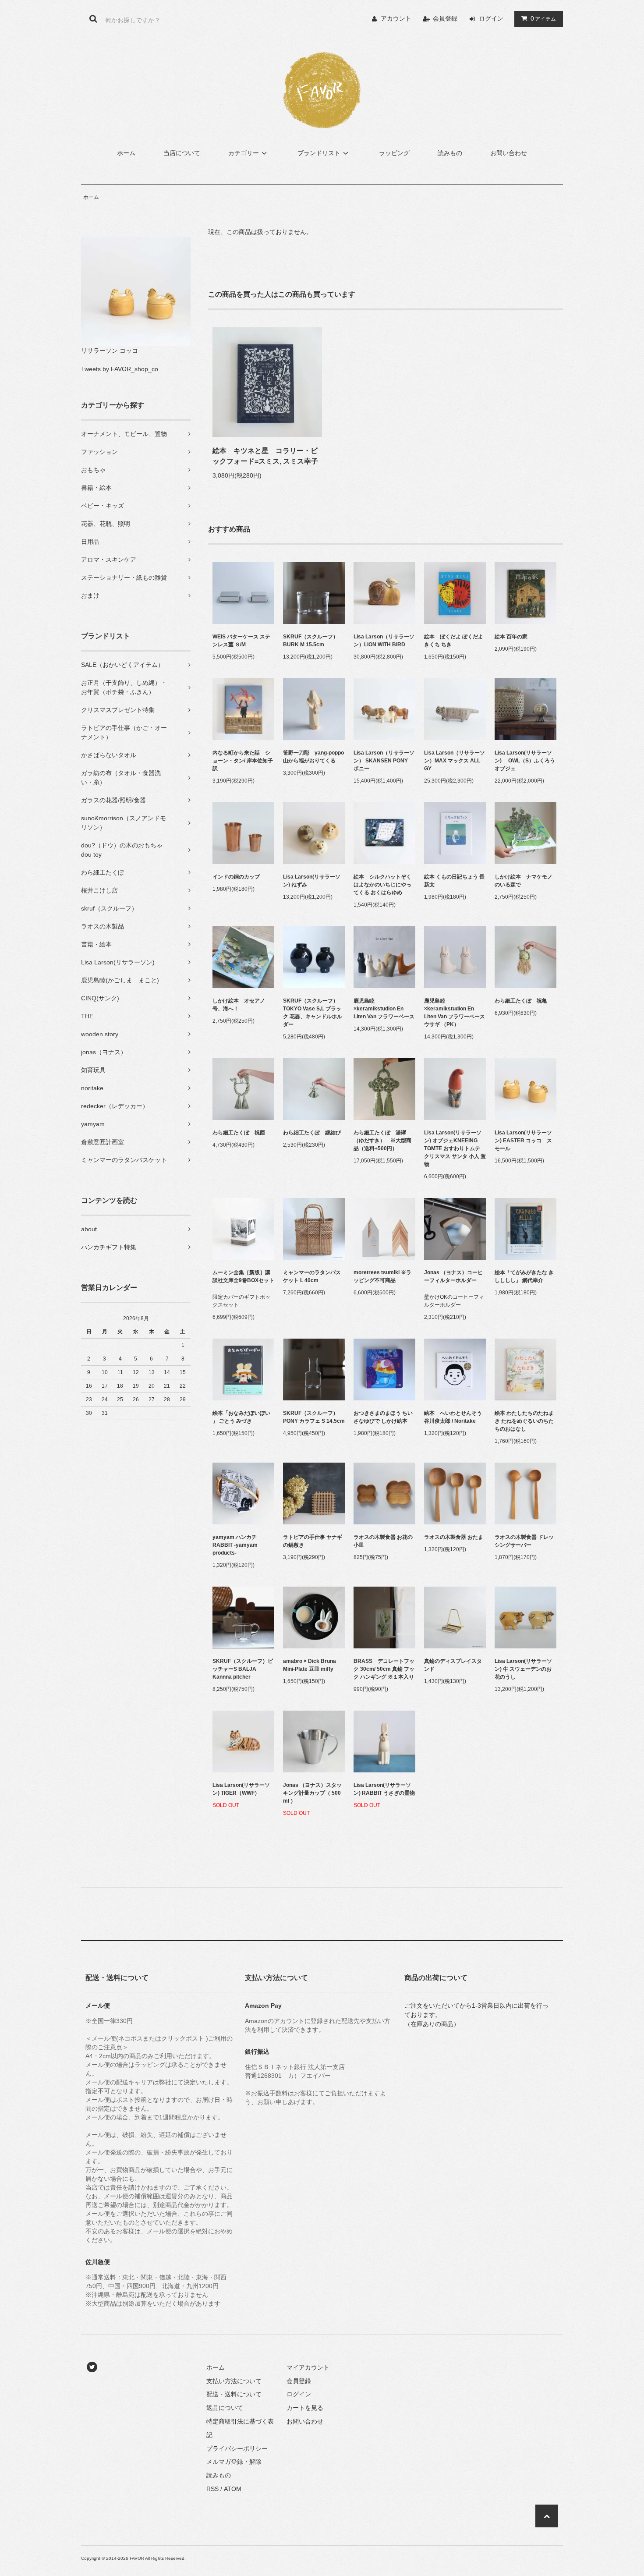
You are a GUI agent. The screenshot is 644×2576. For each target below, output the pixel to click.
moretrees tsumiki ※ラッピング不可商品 (382, 1276)
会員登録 (445, 18)
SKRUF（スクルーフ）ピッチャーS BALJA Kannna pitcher (243, 1669)
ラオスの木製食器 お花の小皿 (383, 1541)
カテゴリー (244, 153)
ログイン (491, 18)
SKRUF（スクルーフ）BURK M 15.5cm (311, 641)
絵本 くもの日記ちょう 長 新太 (454, 881)
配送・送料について (234, 2394)
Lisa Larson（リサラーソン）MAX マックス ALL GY (455, 761)
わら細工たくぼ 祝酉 (239, 1133)
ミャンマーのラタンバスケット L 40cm (312, 1276)
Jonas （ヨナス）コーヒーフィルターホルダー (453, 1276)
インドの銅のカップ (236, 877)
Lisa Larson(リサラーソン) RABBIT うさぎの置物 (384, 1789)
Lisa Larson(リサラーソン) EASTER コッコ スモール (523, 1141)
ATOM (233, 2489)
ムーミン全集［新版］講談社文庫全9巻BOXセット (243, 1276)
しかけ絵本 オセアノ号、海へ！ (239, 1005)
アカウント (396, 18)
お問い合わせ (509, 153)
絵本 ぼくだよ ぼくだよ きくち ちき (454, 641)
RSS (212, 2489)
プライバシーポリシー (237, 2448)
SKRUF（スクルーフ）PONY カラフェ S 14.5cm (314, 1417)
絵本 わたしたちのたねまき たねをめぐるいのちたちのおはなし (524, 1421)
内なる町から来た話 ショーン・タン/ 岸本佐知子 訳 (243, 761)
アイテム (543, 18)
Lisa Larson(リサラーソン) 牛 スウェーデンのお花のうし (523, 1669)
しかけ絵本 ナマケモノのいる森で (524, 881)
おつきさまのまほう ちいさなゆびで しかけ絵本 (383, 1417)
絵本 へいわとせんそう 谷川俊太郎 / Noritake (455, 1417)
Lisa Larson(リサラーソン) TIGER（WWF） (241, 1789)
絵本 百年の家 (511, 637)
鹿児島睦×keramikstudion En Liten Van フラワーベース (384, 1009)
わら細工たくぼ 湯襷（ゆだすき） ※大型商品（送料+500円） (382, 1141)
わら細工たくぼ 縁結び (312, 1133)
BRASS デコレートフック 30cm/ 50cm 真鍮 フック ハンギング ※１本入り (384, 1669)
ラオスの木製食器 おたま (454, 1537)
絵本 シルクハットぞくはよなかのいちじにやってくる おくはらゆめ (382, 885)
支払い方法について (234, 2381)
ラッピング (394, 153)
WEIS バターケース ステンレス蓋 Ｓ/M (241, 641)
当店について (182, 153)
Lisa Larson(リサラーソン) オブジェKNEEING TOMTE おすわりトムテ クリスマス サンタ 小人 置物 (455, 1148)
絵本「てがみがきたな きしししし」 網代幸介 (524, 1276)
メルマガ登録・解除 (234, 2462)
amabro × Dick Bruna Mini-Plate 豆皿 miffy (310, 1665)
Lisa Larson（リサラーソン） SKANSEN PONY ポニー (384, 761)
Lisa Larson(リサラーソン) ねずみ (312, 881)
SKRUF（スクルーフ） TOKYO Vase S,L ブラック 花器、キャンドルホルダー (313, 1013)
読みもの (450, 153)
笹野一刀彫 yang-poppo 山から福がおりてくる (314, 757)
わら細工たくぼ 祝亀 (521, 1001)
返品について (225, 2408)
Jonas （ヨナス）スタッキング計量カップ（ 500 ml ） (312, 1793)
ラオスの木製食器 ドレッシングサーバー (524, 1541)
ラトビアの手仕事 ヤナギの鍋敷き (313, 1541)
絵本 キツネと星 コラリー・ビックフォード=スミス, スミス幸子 (265, 456)
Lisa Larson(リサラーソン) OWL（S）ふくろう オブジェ (525, 761)
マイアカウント (308, 2367)
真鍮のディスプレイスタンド (453, 1665)
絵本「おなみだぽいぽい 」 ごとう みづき (241, 1417)
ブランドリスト (319, 153)
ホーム (126, 153)
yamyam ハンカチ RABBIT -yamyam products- (235, 1545)
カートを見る (305, 2408)
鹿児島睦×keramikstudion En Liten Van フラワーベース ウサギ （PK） (455, 1013)
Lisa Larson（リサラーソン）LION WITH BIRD (384, 641)
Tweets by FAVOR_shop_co (120, 369)
